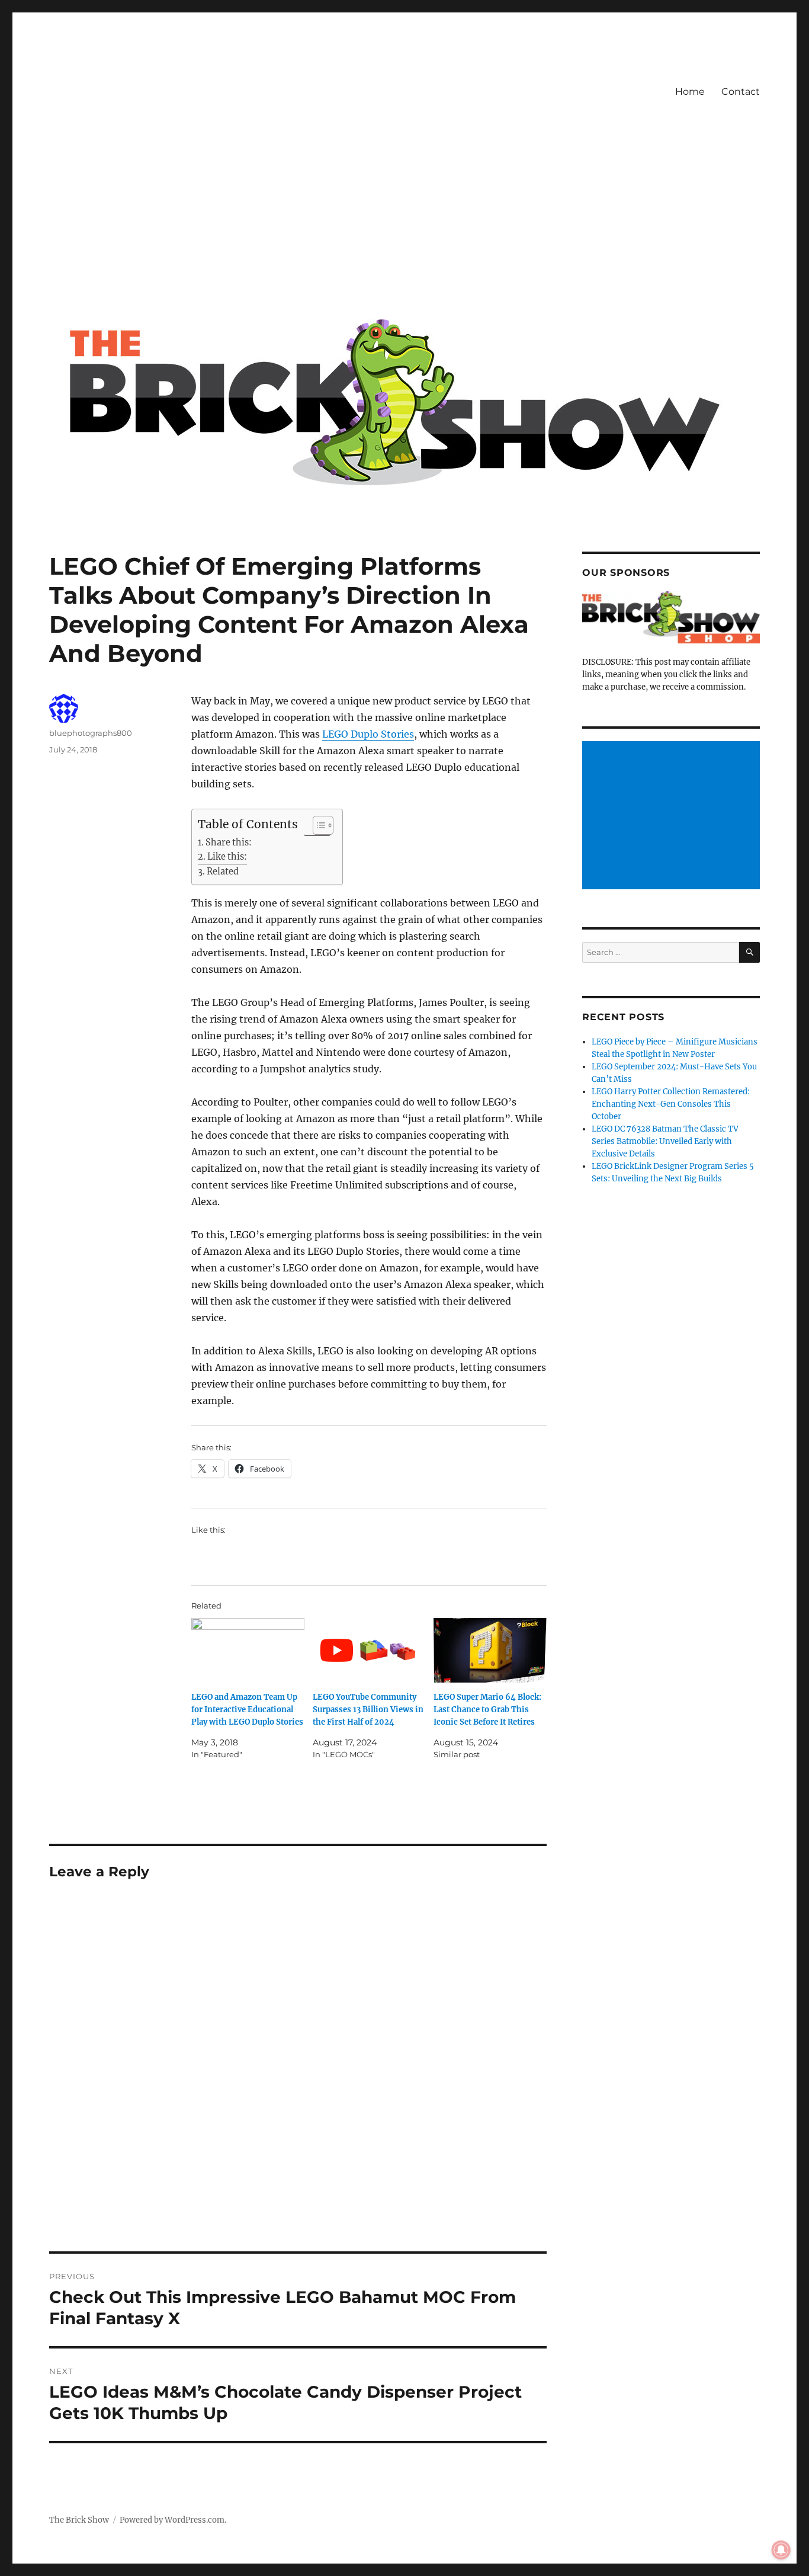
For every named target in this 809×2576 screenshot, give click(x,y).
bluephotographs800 (91, 733)
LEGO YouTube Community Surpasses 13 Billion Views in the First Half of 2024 (368, 1710)
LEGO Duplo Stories (368, 734)
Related (223, 872)
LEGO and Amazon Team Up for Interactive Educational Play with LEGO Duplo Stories (247, 1710)
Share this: (229, 842)
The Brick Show (79, 2520)
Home (690, 92)
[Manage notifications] (781, 2550)
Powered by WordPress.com (172, 2520)
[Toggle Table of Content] (317, 825)
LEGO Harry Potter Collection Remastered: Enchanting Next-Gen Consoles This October (671, 1104)
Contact (741, 92)
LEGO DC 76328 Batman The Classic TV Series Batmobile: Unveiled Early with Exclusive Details (665, 1141)
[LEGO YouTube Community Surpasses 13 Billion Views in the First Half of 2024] (369, 1650)
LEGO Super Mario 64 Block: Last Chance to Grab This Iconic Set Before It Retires (487, 1710)
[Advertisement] (407, 221)
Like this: (227, 857)
